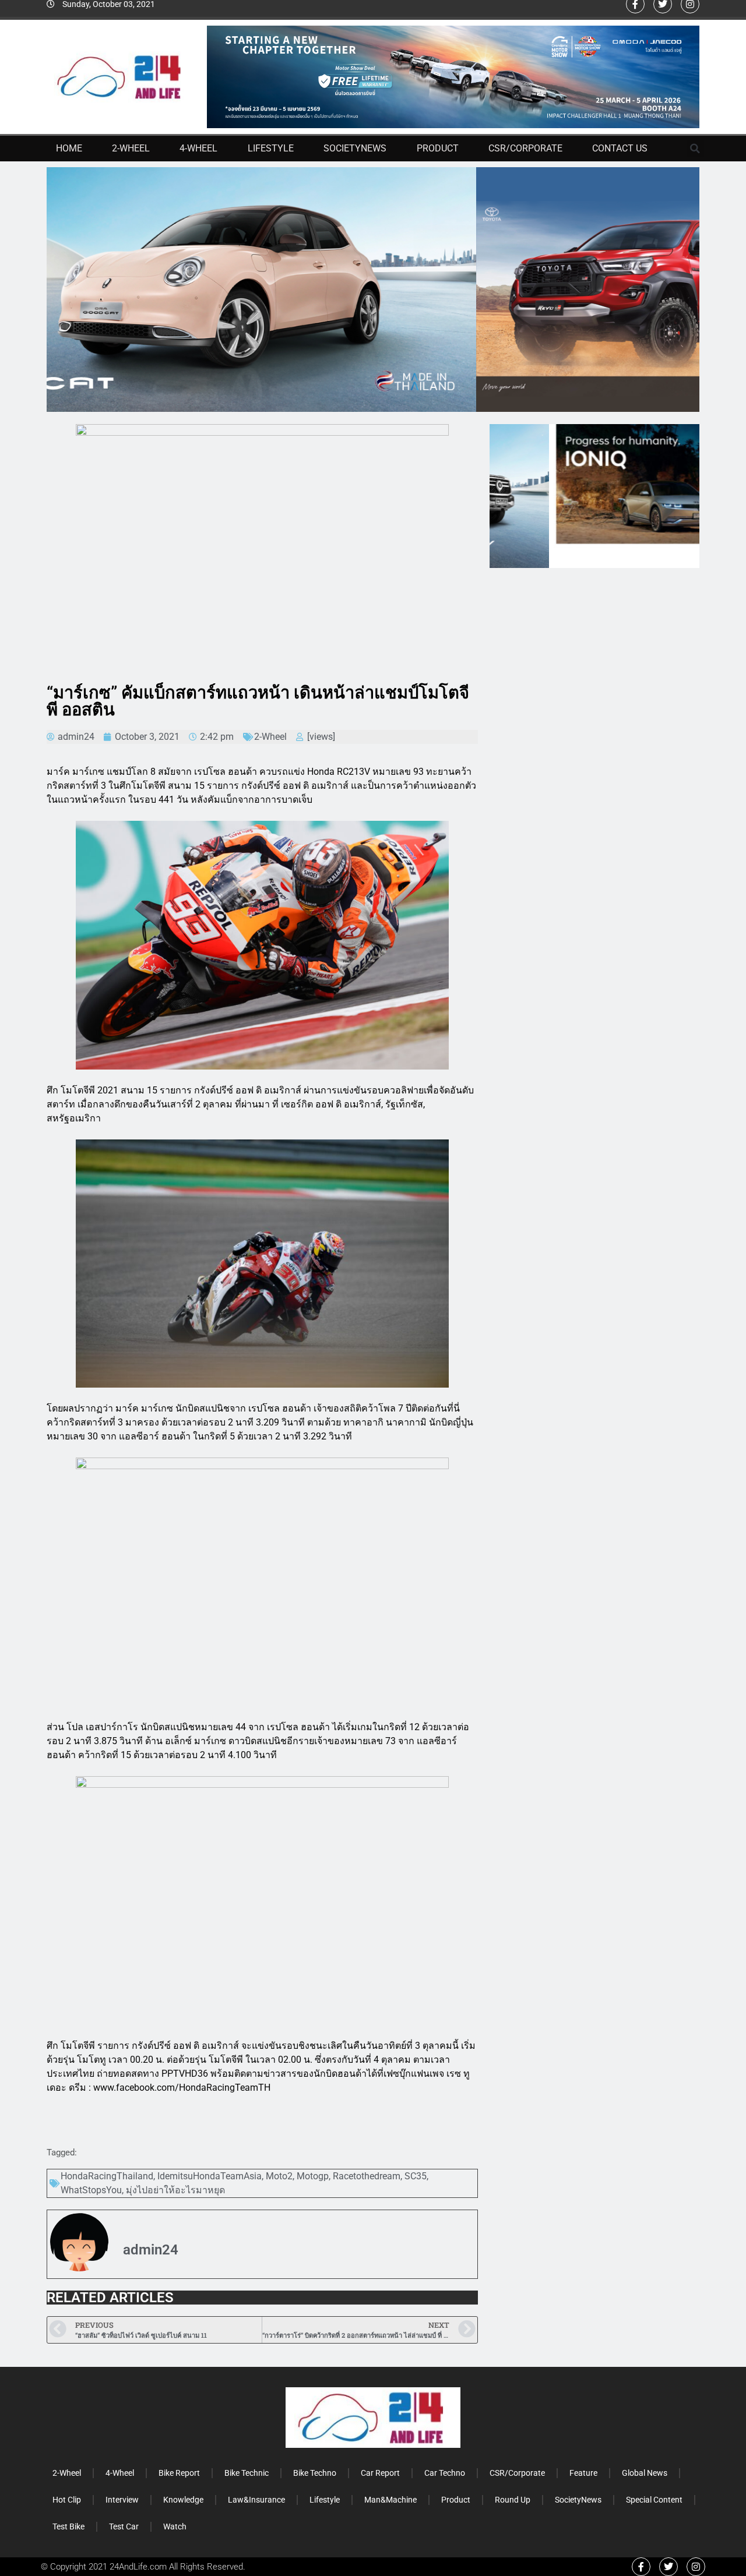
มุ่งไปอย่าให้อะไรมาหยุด (175, 2190)
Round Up (513, 2500)
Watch (175, 2526)
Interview (122, 2500)
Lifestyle (271, 148)
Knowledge (183, 2500)
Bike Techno (315, 2473)
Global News (645, 2473)
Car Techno (445, 2473)
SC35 (416, 2176)
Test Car (124, 2526)
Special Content (654, 2500)
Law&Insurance (256, 2500)
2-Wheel (131, 148)
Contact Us (620, 148)
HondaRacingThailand (107, 2176)
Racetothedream (367, 2176)
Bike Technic (247, 2473)
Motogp (313, 2176)
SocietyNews (355, 148)
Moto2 (279, 2176)
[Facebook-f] (641, 2567)
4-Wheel (198, 148)
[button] (695, 149)
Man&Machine (390, 2500)
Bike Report (179, 2473)
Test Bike (68, 2526)
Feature (583, 2473)
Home (69, 148)
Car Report (380, 2473)
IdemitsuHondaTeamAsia (210, 2176)
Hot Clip (67, 2500)
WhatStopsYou (91, 2190)
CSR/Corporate (525, 148)
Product (438, 148)
